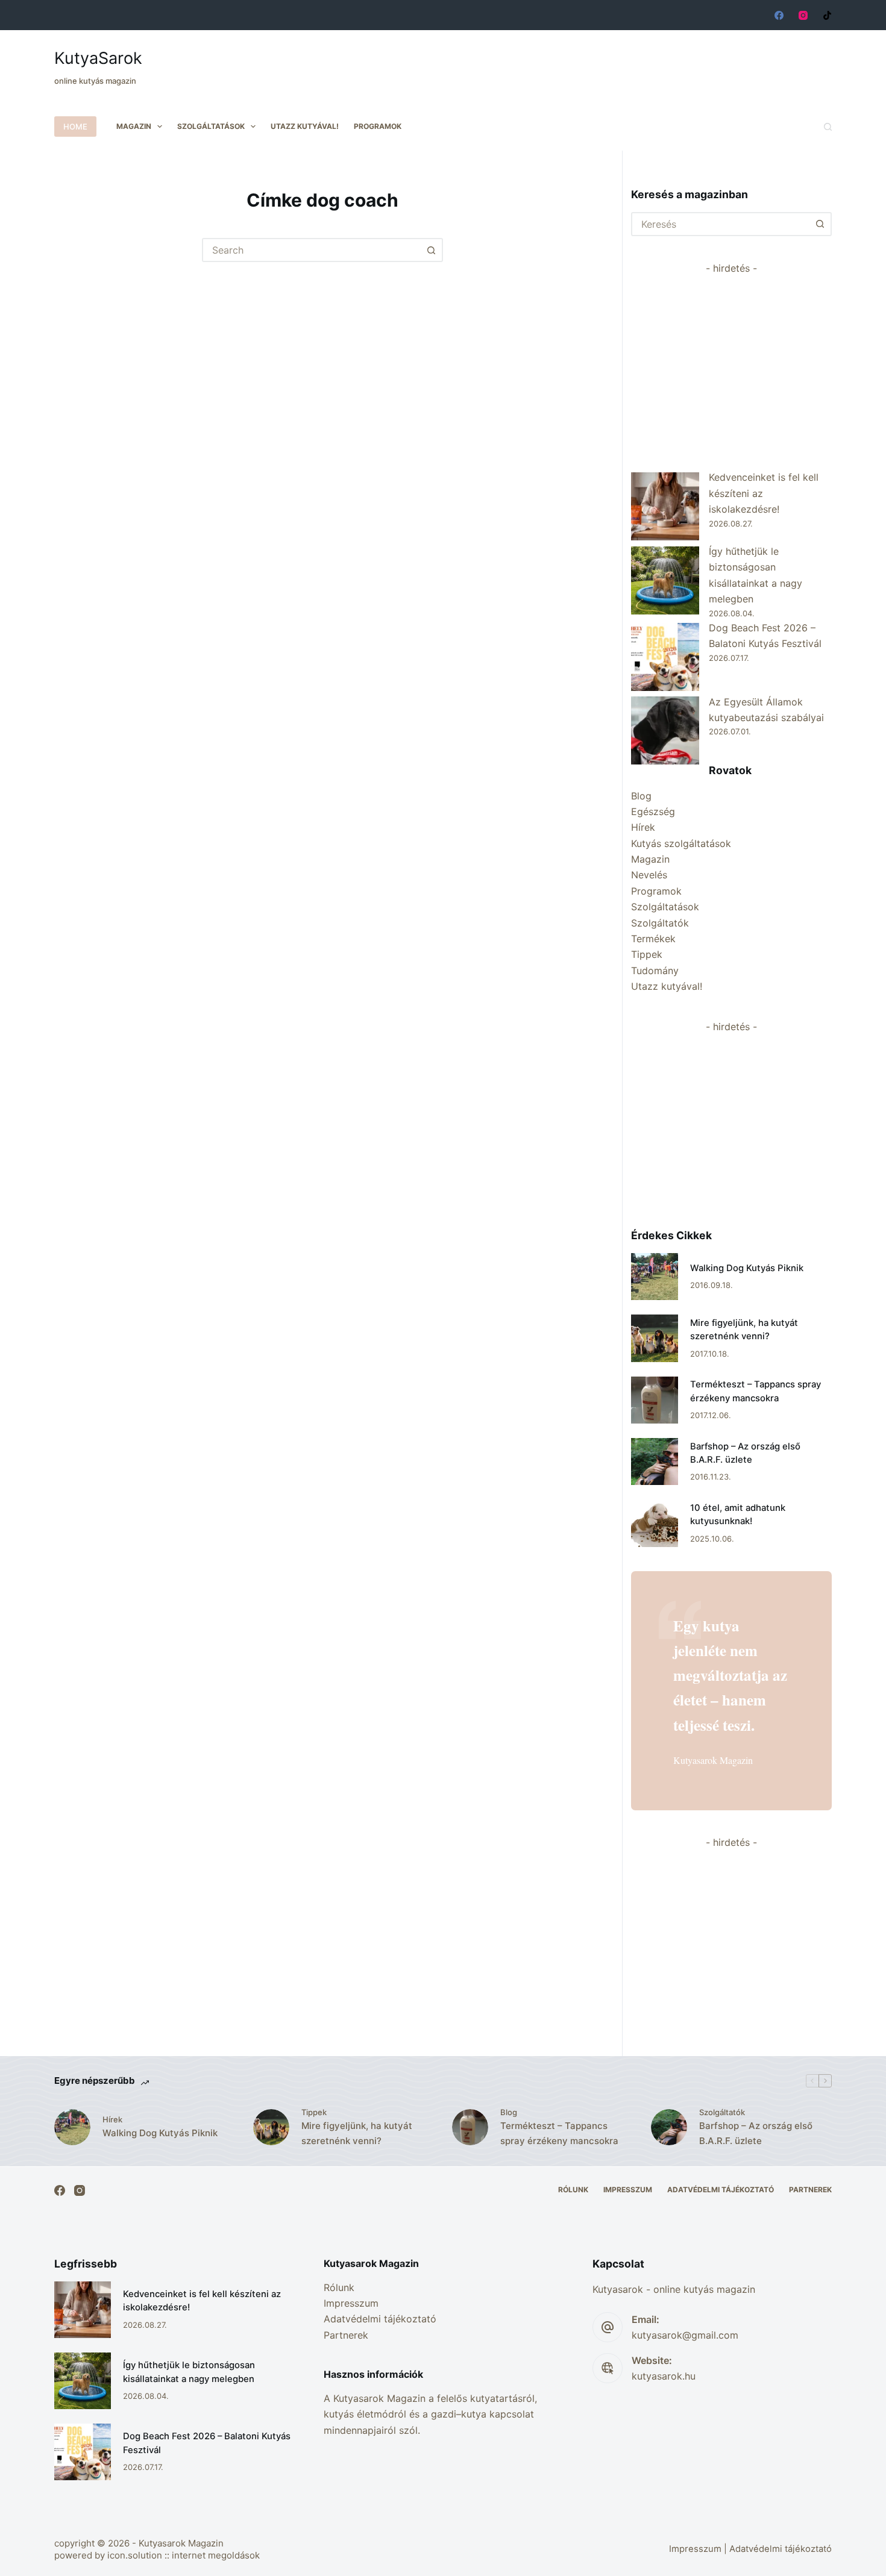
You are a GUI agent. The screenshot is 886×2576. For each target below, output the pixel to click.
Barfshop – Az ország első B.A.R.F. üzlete (756, 2133)
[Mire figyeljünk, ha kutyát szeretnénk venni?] (655, 1338)
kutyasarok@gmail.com (685, 2335)
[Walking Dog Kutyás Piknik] (655, 1277)
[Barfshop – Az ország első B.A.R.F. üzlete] (655, 1462)
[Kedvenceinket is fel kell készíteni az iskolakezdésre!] (665, 506)
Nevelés (649, 875)
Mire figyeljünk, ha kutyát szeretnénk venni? (357, 2133)
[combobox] (312, 250)
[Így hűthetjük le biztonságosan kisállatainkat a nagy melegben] (665, 580)
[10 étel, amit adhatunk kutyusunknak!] (655, 1523)
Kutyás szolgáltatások (681, 843)
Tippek (647, 954)
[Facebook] (779, 15)
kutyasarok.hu (664, 2376)
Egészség (653, 811)
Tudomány (655, 971)
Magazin (134, 126)
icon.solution (135, 2555)
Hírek (643, 827)
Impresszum (628, 2190)
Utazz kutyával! (305, 126)
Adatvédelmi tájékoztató (721, 2190)
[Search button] (431, 250)
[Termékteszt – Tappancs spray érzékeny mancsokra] (655, 1400)
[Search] (828, 127)
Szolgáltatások (211, 126)
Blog (641, 796)
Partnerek (810, 2190)
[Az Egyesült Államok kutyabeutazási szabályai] (665, 730)
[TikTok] (827, 15)
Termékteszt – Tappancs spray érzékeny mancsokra (559, 2133)
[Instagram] (803, 15)
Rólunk (573, 2190)
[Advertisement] (612, 60)
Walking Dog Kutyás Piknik (747, 1268)
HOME (75, 127)
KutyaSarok (98, 58)
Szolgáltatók (660, 923)
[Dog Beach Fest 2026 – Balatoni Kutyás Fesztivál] (665, 657)
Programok (378, 126)
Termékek (653, 939)
